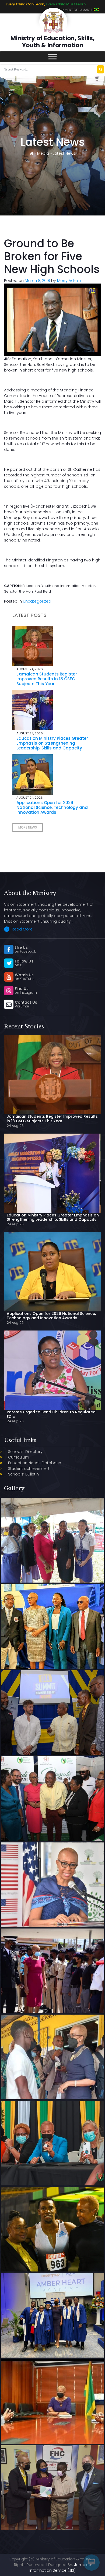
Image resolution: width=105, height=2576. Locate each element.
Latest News (64, 153)
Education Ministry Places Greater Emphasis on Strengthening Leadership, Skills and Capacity (52, 743)
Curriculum (19, 1457)
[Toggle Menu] (52, 57)
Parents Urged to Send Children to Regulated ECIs (51, 1414)
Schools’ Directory (25, 1452)
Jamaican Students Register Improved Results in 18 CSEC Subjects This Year (47, 679)
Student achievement (29, 1469)
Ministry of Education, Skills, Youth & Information (52, 42)
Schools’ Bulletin (23, 1474)
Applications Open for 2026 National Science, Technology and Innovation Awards (52, 807)
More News (28, 827)
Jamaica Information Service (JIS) (60, 2568)
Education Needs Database (35, 1463)
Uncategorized (37, 601)
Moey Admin (69, 281)
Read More (22, 929)
